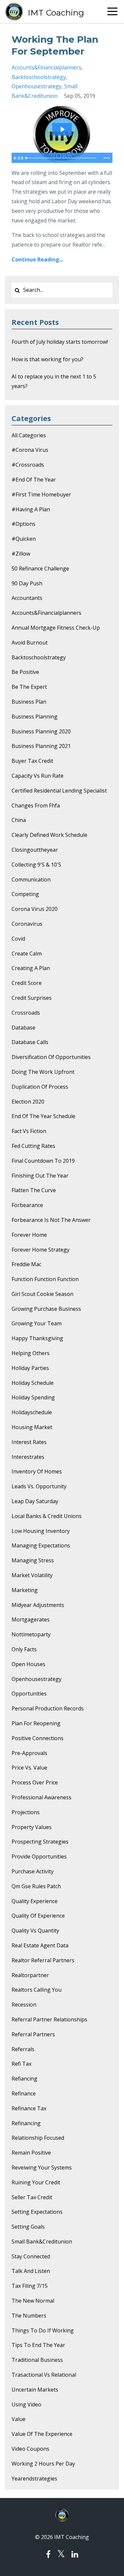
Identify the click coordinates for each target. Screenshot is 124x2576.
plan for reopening (36, 1723)
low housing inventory (41, 1531)
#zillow (21, 554)
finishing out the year (40, 1176)
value (19, 2419)
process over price (35, 1782)
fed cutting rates (33, 1146)
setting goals (28, 2227)
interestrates (28, 1457)
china (19, 820)
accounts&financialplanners (46, 67)
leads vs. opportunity (39, 1486)
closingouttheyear (35, 850)
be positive (25, 672)
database (23, 1028)
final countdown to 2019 (43, 1161)
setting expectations (37, 2212)
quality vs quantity (35, 1931)
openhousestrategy (37, 86)
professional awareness (41, 1797)
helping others (31, 1353)
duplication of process (40, 1087)
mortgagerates (31, 1620)
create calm (27, 954)
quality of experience (38, 1916)
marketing (25, 1590)
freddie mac (26, 1264)
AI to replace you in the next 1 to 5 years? (54, 381)
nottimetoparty (31, 1634)
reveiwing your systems (42, 2167)
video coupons (30, 2449)
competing (25, 894)
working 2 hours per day (43, 2464)
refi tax (21, 2064)
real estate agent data (40, 1945)
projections (26, 1812)
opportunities (29, 1694)
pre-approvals (29, 1753)
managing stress (33, 1560)
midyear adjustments (38, 1605)
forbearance (27, 1205)
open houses (28, 1664)
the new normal (33, 2301)
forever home (29, 1235)
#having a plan (31, 509)
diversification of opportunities (51, 1057)
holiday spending (33, 1397)
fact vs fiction (29, 1131)
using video (26, 2404)
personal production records (48, 1708)
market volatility (32, 1575)
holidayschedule (32, 1412)
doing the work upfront (43, 1072)
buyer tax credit (32, 761)
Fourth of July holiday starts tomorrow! (60, 342)
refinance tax (29, 2108)
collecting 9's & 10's (36, 865)
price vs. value (29, 1768)
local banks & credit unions (47, 1516)
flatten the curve (34, 1190)
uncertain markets (35, 2390)
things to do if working (43, 2330)
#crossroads (28, 465)
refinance (24, 2093)
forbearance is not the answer (51, 1220)
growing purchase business (46, 1309)
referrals (23, 2049)
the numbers (29, 2316)
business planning (35, 717)
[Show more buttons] (106, 158)
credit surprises (32, 998)
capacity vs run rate (38, 776)
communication (31, 879)
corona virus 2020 (35, 909)
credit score (27, 983)
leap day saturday (35, 1501)
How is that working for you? (47, 359)
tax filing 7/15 (30, 2286)
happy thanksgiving (37, 1338)
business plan (29, 702)
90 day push (27, 583)
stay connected (31, 2256)
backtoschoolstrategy (39, 77)
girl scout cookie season (42, 1294)
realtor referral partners (43, 1960)
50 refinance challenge (40, 568)
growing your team (37, 1323)
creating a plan (31, 968)
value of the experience (42, 2434)
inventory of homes (37, 1471)
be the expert (29, 687)
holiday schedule (33, 1383)
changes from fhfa (36, 805)
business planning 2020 (41, 731)
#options (23, 524)
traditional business (37, 2360)
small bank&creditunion (42, 2242)
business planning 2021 (41, 746)
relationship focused (38, 2138)
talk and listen (31, 2271)
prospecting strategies (40, 1842)
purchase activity (33, 1871)
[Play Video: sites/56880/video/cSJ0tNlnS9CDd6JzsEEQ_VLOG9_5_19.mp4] (62, 129)
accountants (27, 598)
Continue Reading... (37, 259)
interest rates (29, 1442)
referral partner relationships (49, 2019)
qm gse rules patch (36, 1886)
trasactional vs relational (44, 2375)
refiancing (24, 2079)
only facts (24, 1649)
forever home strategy (41, 1250)
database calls (30, 1042)
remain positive (31, 2153)
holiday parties (30, 1368)
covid (18, 939)
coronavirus (27, 924)
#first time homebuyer (41, 494)
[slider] (62, 158)
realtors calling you (37, 1990)
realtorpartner (30, 1975)
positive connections (38, 1738)
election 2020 (28, 1102)
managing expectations (41, 1545)
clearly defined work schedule (49, 835)
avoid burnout (30, 643)
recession (24, 2005)
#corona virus (30, 450)
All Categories (29, 435)
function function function (45, 1279)
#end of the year (34, 480)
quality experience (35, 1901)
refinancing (26, 2123)
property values (32, 1827)
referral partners (33, 2034)
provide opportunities (39, 1856)
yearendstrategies (34, 2478)
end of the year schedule (43, 1116)
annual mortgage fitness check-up (56, 628)
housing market (32, 1427)
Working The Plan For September (55, 45)
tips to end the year (38, 2345)
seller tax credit (32, 2197)
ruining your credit (36, 2182)
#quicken (24, 539)
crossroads (26, 1013)
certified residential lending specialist (59, 791)
